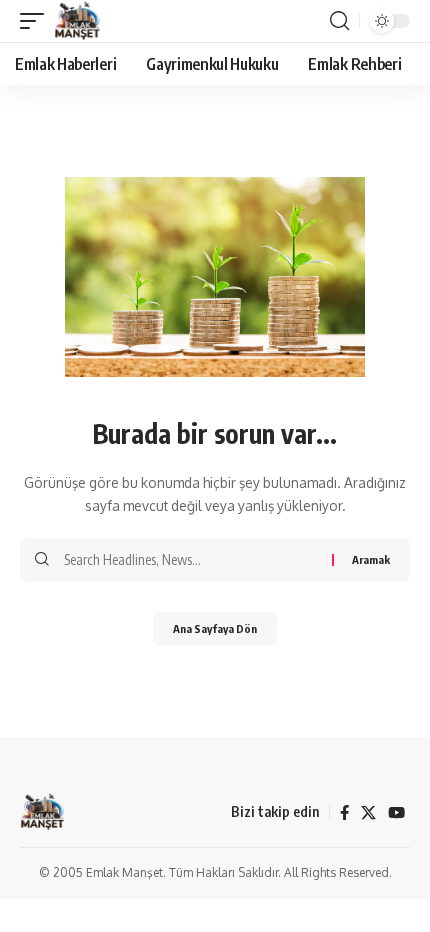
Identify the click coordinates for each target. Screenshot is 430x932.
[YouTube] (396, 813)
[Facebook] (344, 813)
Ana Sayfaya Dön (215, 628)
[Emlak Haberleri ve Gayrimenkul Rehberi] (77, 21)
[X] (368, 813)
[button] (37, 21)
